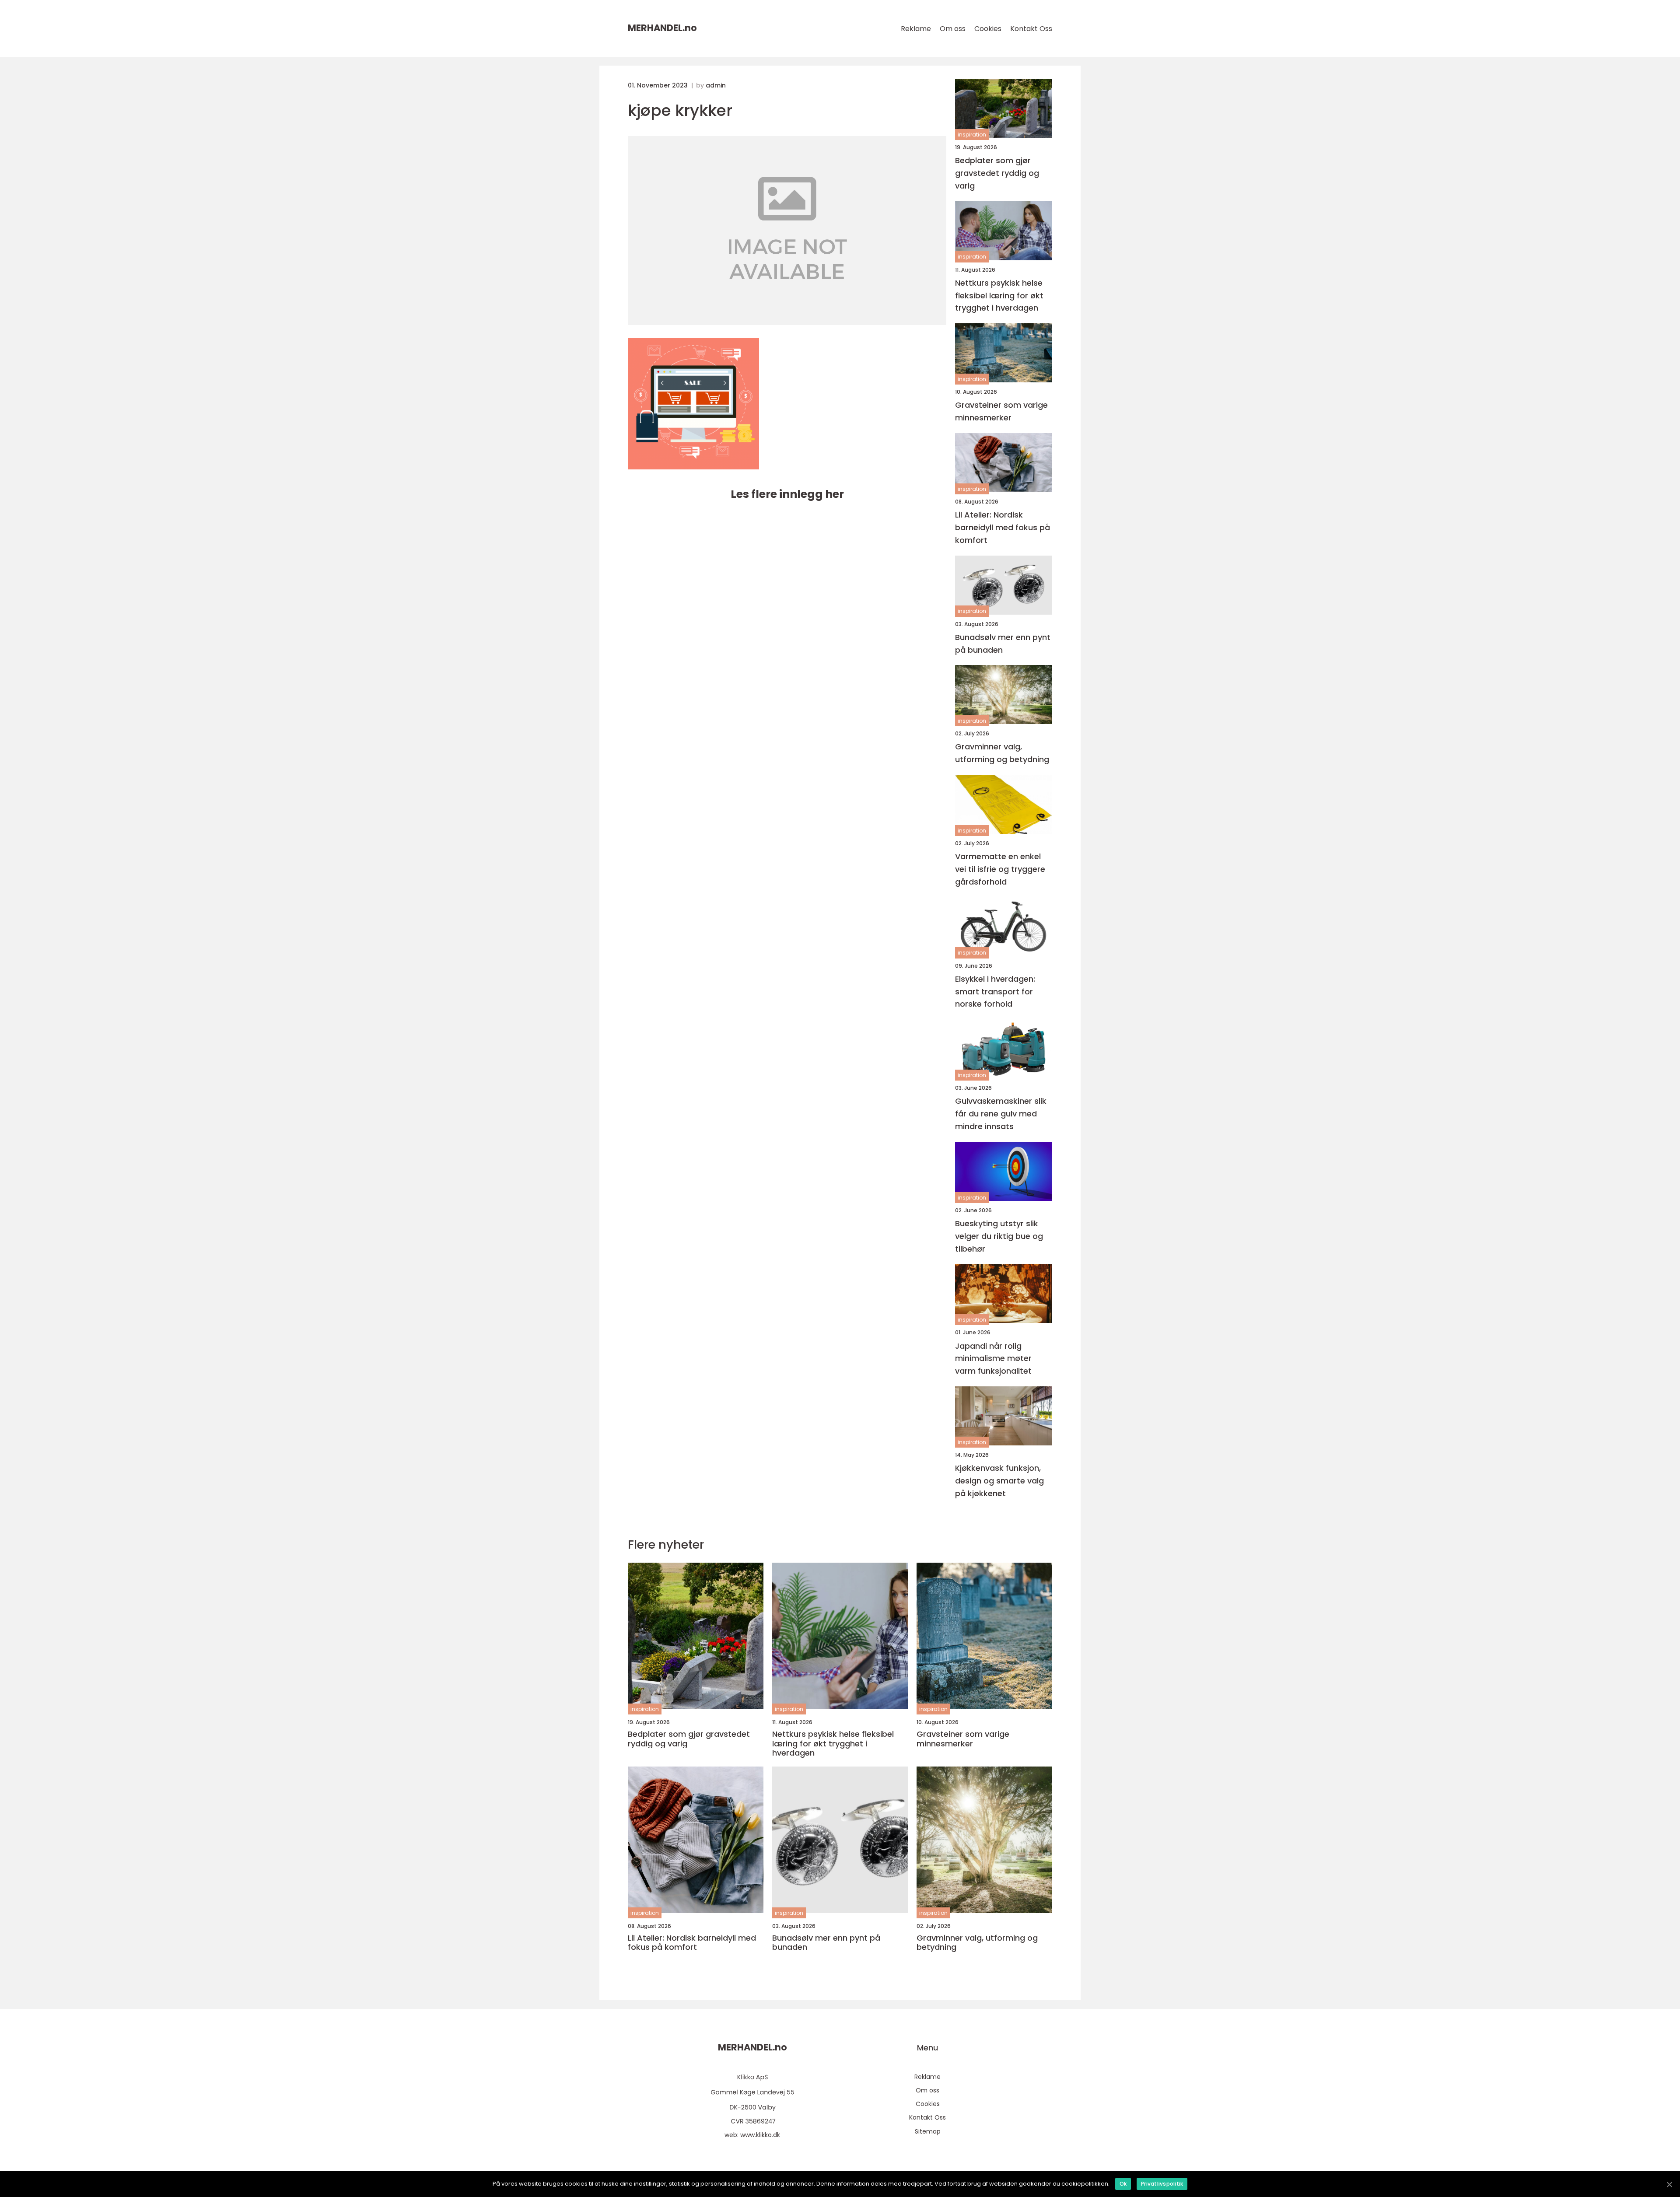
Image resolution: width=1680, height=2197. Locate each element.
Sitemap (928, 2131)
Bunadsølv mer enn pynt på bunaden (1003, 644)
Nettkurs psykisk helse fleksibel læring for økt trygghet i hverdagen (999, 296)
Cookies (988, 29)
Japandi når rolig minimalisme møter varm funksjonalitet (993, 1359)
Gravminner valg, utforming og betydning (1002, 753)
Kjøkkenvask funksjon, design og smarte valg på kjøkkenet (999, 1481)
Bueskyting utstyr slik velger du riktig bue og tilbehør (999, 1236)
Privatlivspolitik (1162, 2184)
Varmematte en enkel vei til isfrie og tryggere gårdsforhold (1000, 869)
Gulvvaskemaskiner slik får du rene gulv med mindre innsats (1001, 1114)
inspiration (972, 135)
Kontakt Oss (1031, 29)
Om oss (953, 29)
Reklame (916, 29)
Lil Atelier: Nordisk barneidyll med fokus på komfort (1003, 527)
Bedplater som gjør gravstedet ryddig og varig (997, 173)
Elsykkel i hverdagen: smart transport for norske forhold (995, 992)
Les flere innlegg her (787, 494)
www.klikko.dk (760, 2135)
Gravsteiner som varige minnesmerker (1001, 411)
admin (716, 85)
